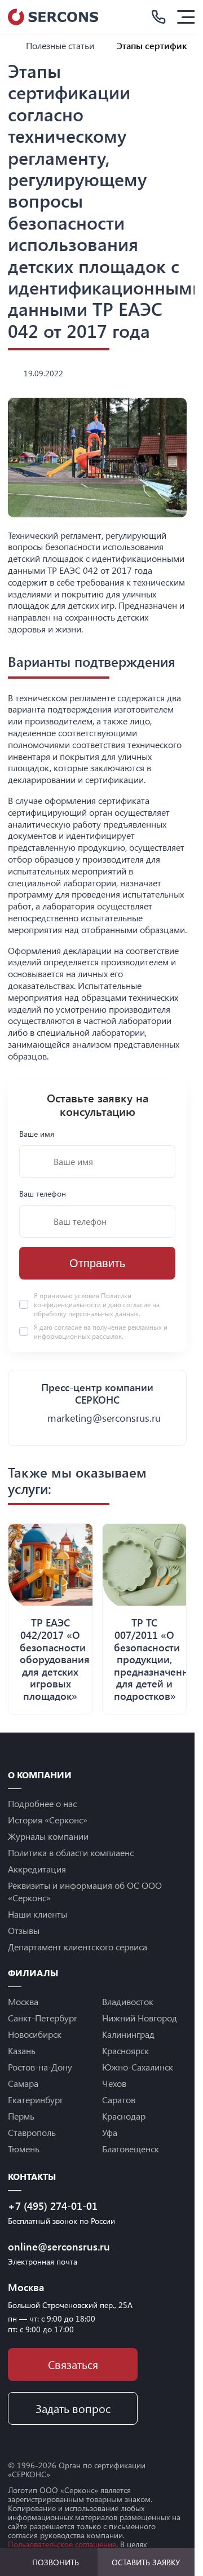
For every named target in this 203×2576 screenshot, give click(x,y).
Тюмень (24, 2149)
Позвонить (56, 2562)
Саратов (119, 2100)
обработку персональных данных (86, 1313)
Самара (23, 2083)
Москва (23, 2001)
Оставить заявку (146, 2562)
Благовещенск (131, 2149)
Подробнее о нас (42, 1803)
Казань (22, 2050)
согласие (68, 1327)
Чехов (114, 2083)
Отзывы (24, 1930)
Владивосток (128, 2001)
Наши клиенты (37, 1914)
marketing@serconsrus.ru (104, 1418)
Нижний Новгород (140, 2018)
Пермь (21, 2116)
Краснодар (124, 2116)
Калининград (128, 2034)
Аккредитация (37, 1869)
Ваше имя (37, 1134)
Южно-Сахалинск (138, 2067)
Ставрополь (32, 2132)
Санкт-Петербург (43, 2018)
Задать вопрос (73, 2408)
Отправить (97, 1263)
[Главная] (12, 45)
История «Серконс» (48, 1820)
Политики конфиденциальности (83, 1300)
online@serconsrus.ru (59, 2247)
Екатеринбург (36, 2100)
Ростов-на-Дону (40, 2067)
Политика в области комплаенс (71, 1852)
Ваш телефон (43, 1194)
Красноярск (125, 2050)
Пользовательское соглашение (62, 2544)
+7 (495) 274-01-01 (53, 2206)
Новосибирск (35, 2034)
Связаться (73, 2364)
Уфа (110, 2132)
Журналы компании (48, 1836)
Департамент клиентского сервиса (78, 1947)
